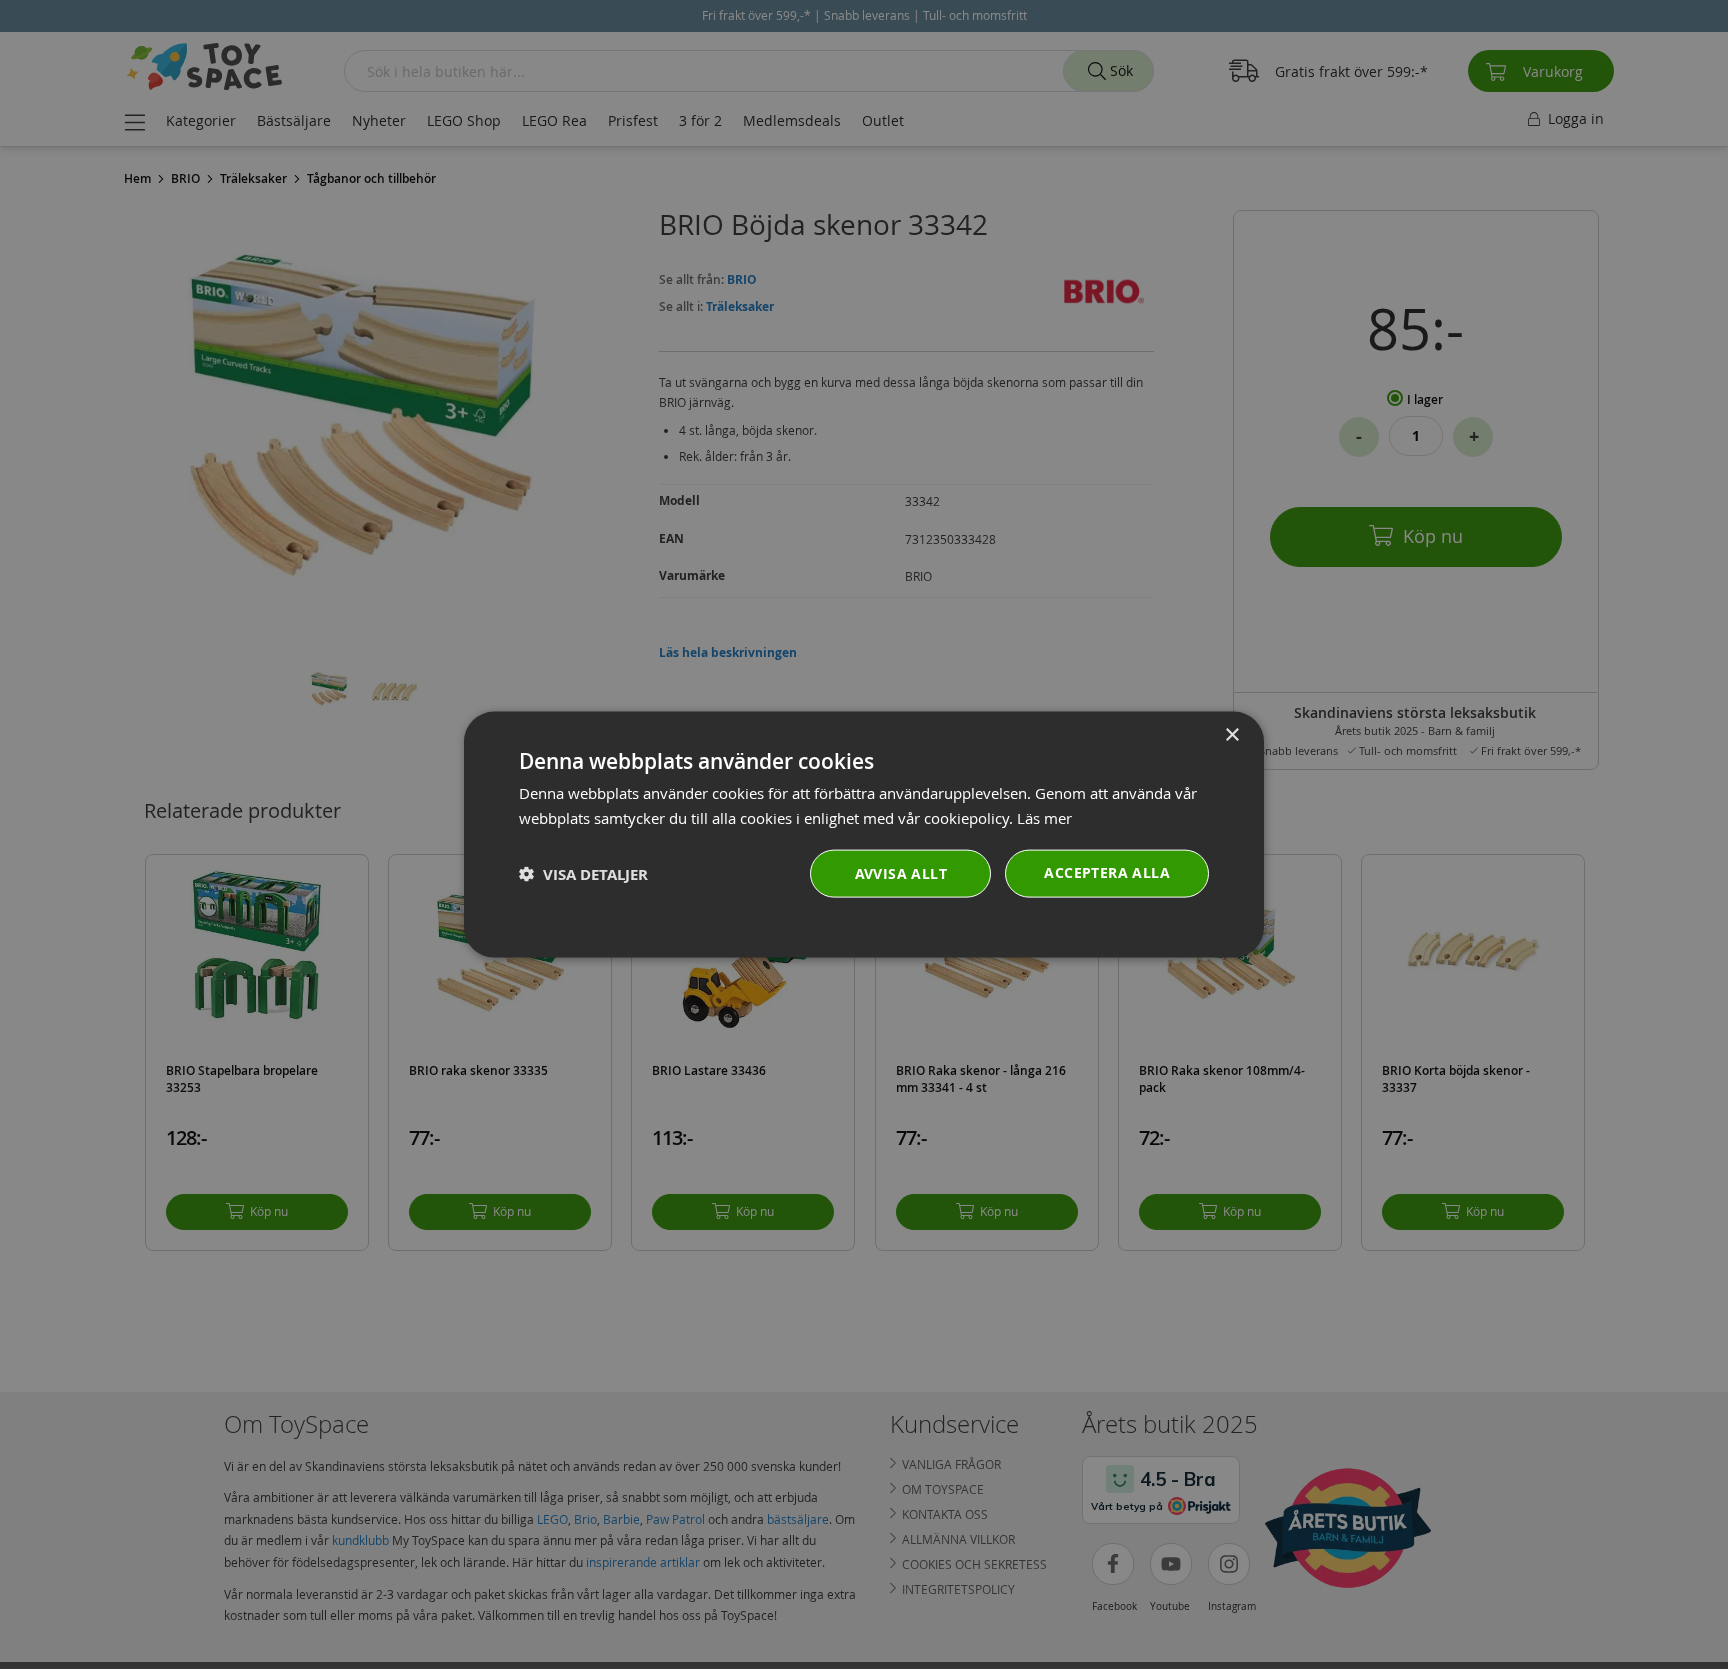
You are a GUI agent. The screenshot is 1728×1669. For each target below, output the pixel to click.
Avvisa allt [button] (901, 873)
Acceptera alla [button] (1107, 872)
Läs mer (1044, 817)
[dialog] (864, 834)
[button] (583, 873)
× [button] (1231, 734)
